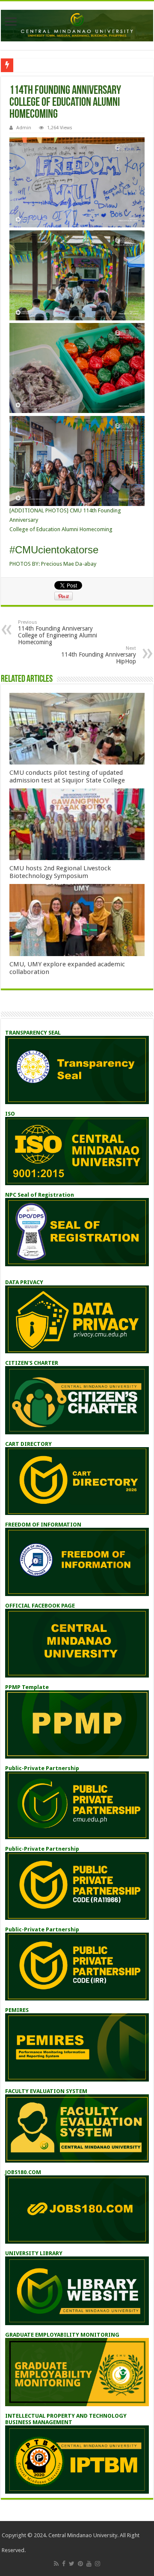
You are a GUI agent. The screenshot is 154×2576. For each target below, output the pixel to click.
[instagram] (98, 2564)
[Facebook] (64, 2564)
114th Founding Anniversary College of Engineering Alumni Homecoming (58, 632)
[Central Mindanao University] (77, 24)
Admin (24, 128)
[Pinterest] (80, 2564)
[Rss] (56, 2564)
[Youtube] (89, 2564)
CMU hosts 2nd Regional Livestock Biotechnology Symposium (60, 872)
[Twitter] (72, 2564)
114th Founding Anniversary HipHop (99, 655)
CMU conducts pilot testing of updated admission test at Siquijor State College (67, 776)
